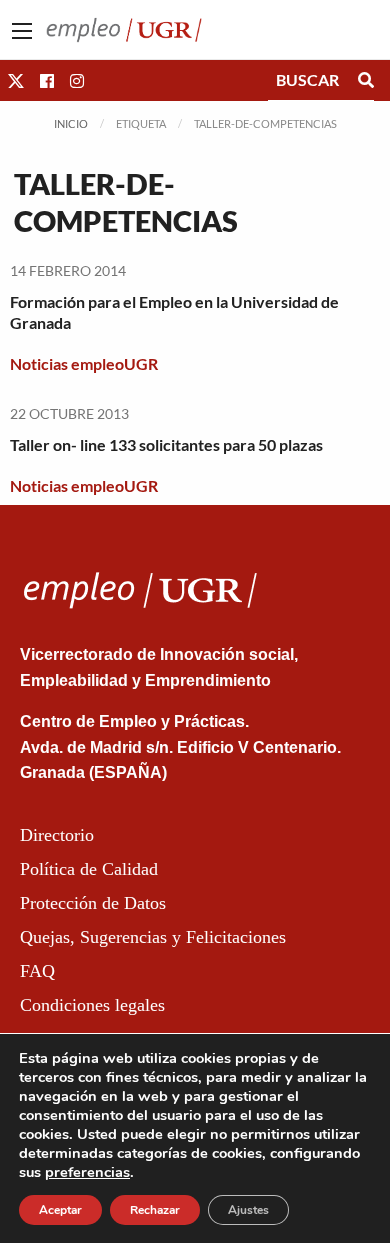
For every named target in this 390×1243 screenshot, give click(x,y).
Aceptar (60, 1210)
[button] (16, 80)
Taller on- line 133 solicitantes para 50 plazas (166, 444)
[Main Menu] (22, 31)
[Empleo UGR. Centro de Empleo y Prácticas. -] (124, 27)
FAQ (37, 971)
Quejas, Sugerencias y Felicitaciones (153, 937)
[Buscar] (366, 80)
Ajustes (248, 1210)
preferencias (87, 1172)
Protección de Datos (93, 903)
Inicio (71, 123)
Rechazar (155, 1210)
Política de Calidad (89, 869)
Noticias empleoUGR (84, 363)
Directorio (57, 835)
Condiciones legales (92, 1005)
